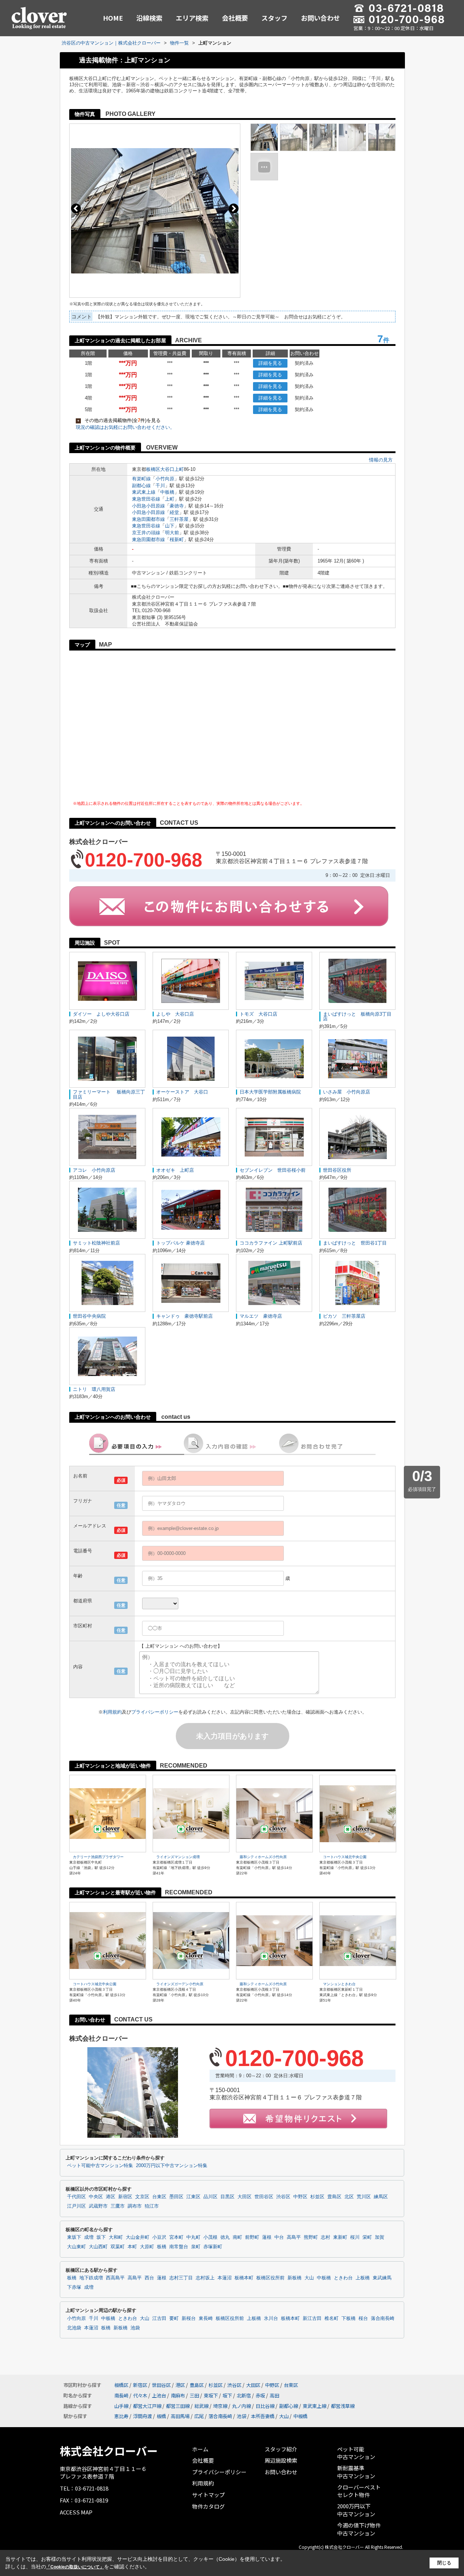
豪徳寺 (177, 506)
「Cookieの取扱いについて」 (75, 2567)
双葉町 (118, 2247)
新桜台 (189, 2318)
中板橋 (167, 492)
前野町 (252, 2237)
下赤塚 (74, 2287)
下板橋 (349, 2318)
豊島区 (334, 2197)
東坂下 (74, 2237)
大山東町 (76, 2247)
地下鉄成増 (91, 2278)
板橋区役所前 (270, 2278)
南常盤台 (179, 2247)
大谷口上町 (172, 469)
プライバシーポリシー (155, 1712)
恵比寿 (121, 2416)
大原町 (147, 2247)
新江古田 (312, 2318)
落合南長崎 (383, 2318)
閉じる (444, 2563)
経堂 (174, 512)
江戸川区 (76, 2206)
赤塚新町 (213, 2247)
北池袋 (74, 2328)
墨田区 (176, 2197)
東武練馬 (382, 2278)
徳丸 (225, 2237)
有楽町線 (141, 479)
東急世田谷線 (146, 499)
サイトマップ (208, 2495)
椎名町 (332, 2318)
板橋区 (153, 469)
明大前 (172, 533)
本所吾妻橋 (263, 2416)
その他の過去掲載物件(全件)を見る (119, 420)
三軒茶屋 (179, 519)
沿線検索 (149, 18)
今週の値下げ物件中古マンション (359, 2529)
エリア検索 (192, 18)
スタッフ (274, 18)
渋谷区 (283, 2197)
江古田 (159, 2318)
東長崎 (206, 2318)
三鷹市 (118, 2206)
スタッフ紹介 (281, 2449)
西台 (149, 2278)
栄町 (367, 2237)
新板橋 (295, 2278)
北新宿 (244, 2395)
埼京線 (220, 2406)
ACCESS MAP (76, 2512)
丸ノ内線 (241, 2406)
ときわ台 (343, 2278)
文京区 (142, 2197)
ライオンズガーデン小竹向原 (180, 1984)
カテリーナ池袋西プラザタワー (98, 1857)
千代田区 (76, 2197)
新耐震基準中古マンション (356, 2472)
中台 (279, 2237)
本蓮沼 (225, 2278)
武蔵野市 (98, 2206)
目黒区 (227, 2197)
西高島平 (115, 2278)
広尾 (199, 2416)
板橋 (162, 2247)
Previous (76, 208)
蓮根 (267, 2237)
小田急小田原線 (148, 506)
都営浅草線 (343, 2406)
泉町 (196, 2247)
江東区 (193, 2197)
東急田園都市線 (148, 519)
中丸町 (193, 2237)
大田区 (245, 2197)
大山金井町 (138, 2237)
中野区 (300, 2197)
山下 (170, 526)
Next (234, 208)
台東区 (159, 2197)
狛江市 (152, 2206)
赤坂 (260, 2395)
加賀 (380, 2237)
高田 (274, 2395)
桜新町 (177, 540)
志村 (326, 2237)
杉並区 (317, 2197)
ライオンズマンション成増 (178, 1857)
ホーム (200, 2449)
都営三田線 (178, 2406)
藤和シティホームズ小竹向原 (263, 1857)
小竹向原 (165, 479)
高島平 (294, 2237)
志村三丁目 (181, 2278)
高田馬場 (180, 2416)
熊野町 (311, 2237)
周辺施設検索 (281, 2460)
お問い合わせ (320, 18)
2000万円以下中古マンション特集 (172, 2166)
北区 (349, 2197)
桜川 (355, 2237)
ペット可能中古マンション (356, 2453)
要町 (174, 2318)
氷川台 (271, 2318)
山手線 (121, 2406)
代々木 (140, 2395)
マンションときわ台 (339, 1984)
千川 (160, 486)
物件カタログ (208, 2506)
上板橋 (363, 2278)
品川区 (210, 2197)
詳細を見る (270, 363)
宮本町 (176, 2237)
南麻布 (178, 2395)
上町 (170, 499)
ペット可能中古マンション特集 (100, 2166)
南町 (237, 2237)
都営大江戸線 (147, 2406)
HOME (113, 18)
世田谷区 (264, 2197)
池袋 (135, 2328)
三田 (194, 2395)
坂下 (101, 2237)
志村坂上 (205, 2278)
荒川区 (364, 2197)
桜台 (363, 2318)
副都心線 (141, 486)
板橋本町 (244, 2278)
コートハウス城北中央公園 (345, 1857)
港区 (111, 2197)
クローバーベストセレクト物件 (359, 2491)
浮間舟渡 (142, 2416)
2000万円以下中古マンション (356, 2510)
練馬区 (381, 2197)
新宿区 (125, 2197)
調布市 (135, 2206)
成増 (89, 2237)
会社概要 (235, 18)
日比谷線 (265, 2406)
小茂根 (210, 2237)
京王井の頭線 (146, 533)
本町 (132, 2247)
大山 (309, 2278)
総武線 (201, 2406)
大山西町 (98, 2247)
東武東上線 (144, 492)
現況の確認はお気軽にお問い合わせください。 (125, 427)
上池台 (159, 2395)
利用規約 (112, 1712)
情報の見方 (381, 460)
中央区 (96, 2197)
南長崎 (121, 2395)
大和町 (116, 2237)
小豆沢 (159, 2237)
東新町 (340, 2237)
